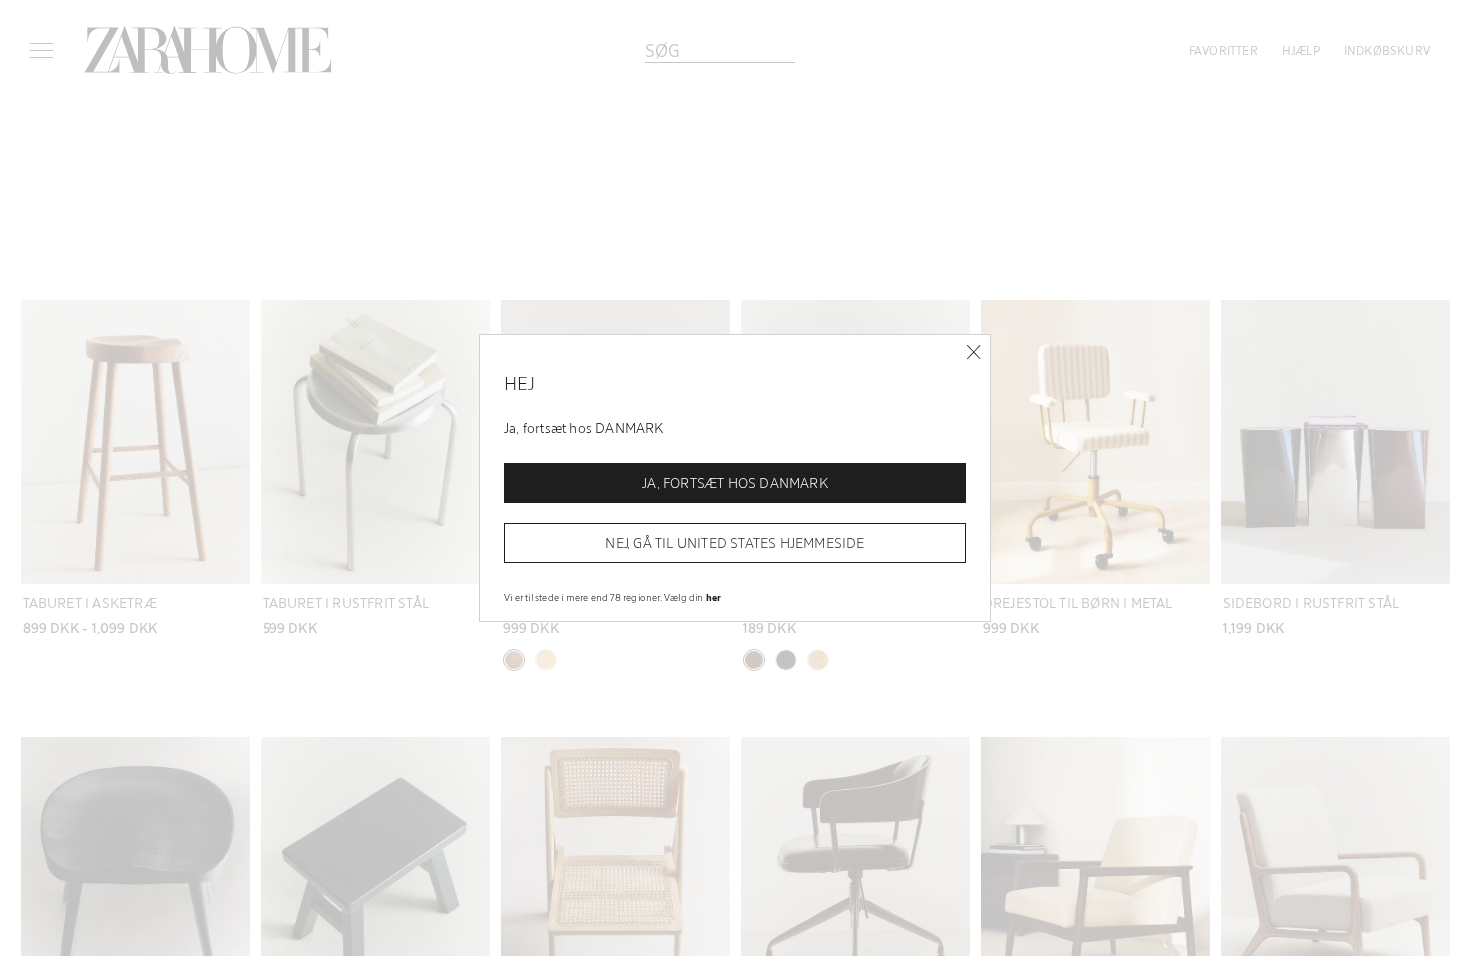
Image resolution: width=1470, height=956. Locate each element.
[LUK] (973, 352)
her (714, 597)
